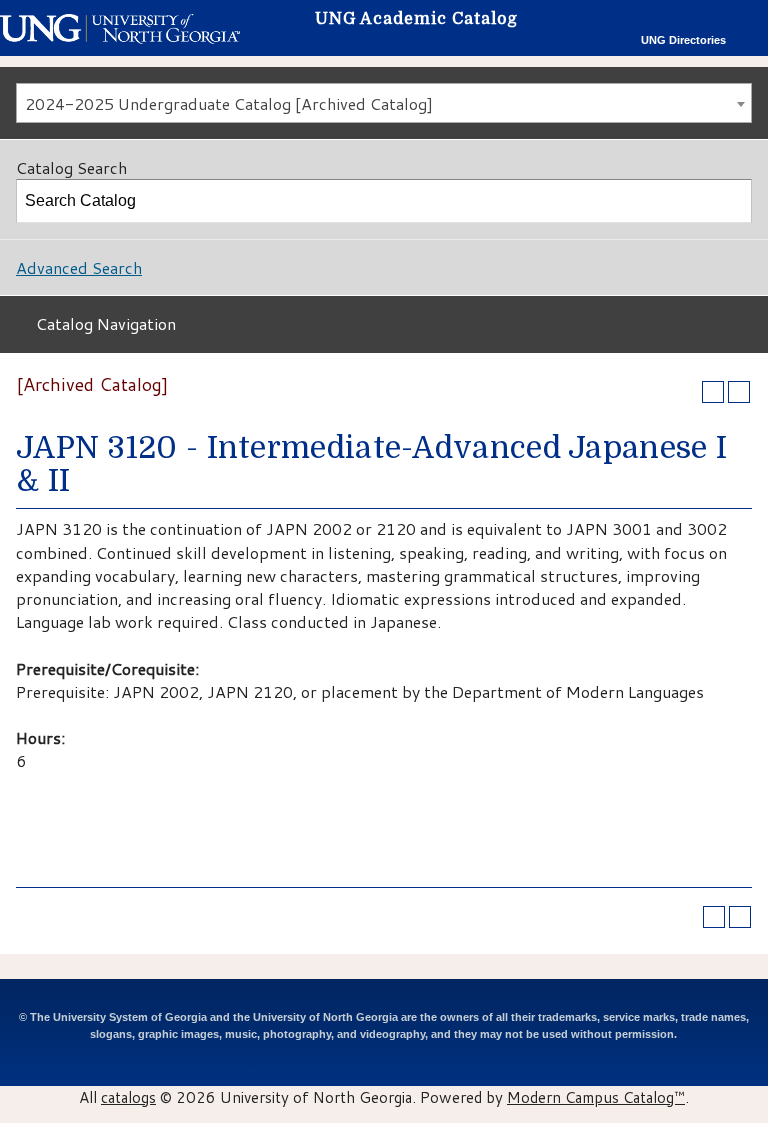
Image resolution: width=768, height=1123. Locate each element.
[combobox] (384, 103)
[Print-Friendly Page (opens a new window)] (713, 392)
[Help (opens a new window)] (739, 392)
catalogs (128, 1097)
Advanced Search (79, 267)
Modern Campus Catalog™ (596, 1097)
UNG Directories (683, 40)
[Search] (731, 201)
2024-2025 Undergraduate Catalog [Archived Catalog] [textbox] (229, 103)
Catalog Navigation (106, 323)
